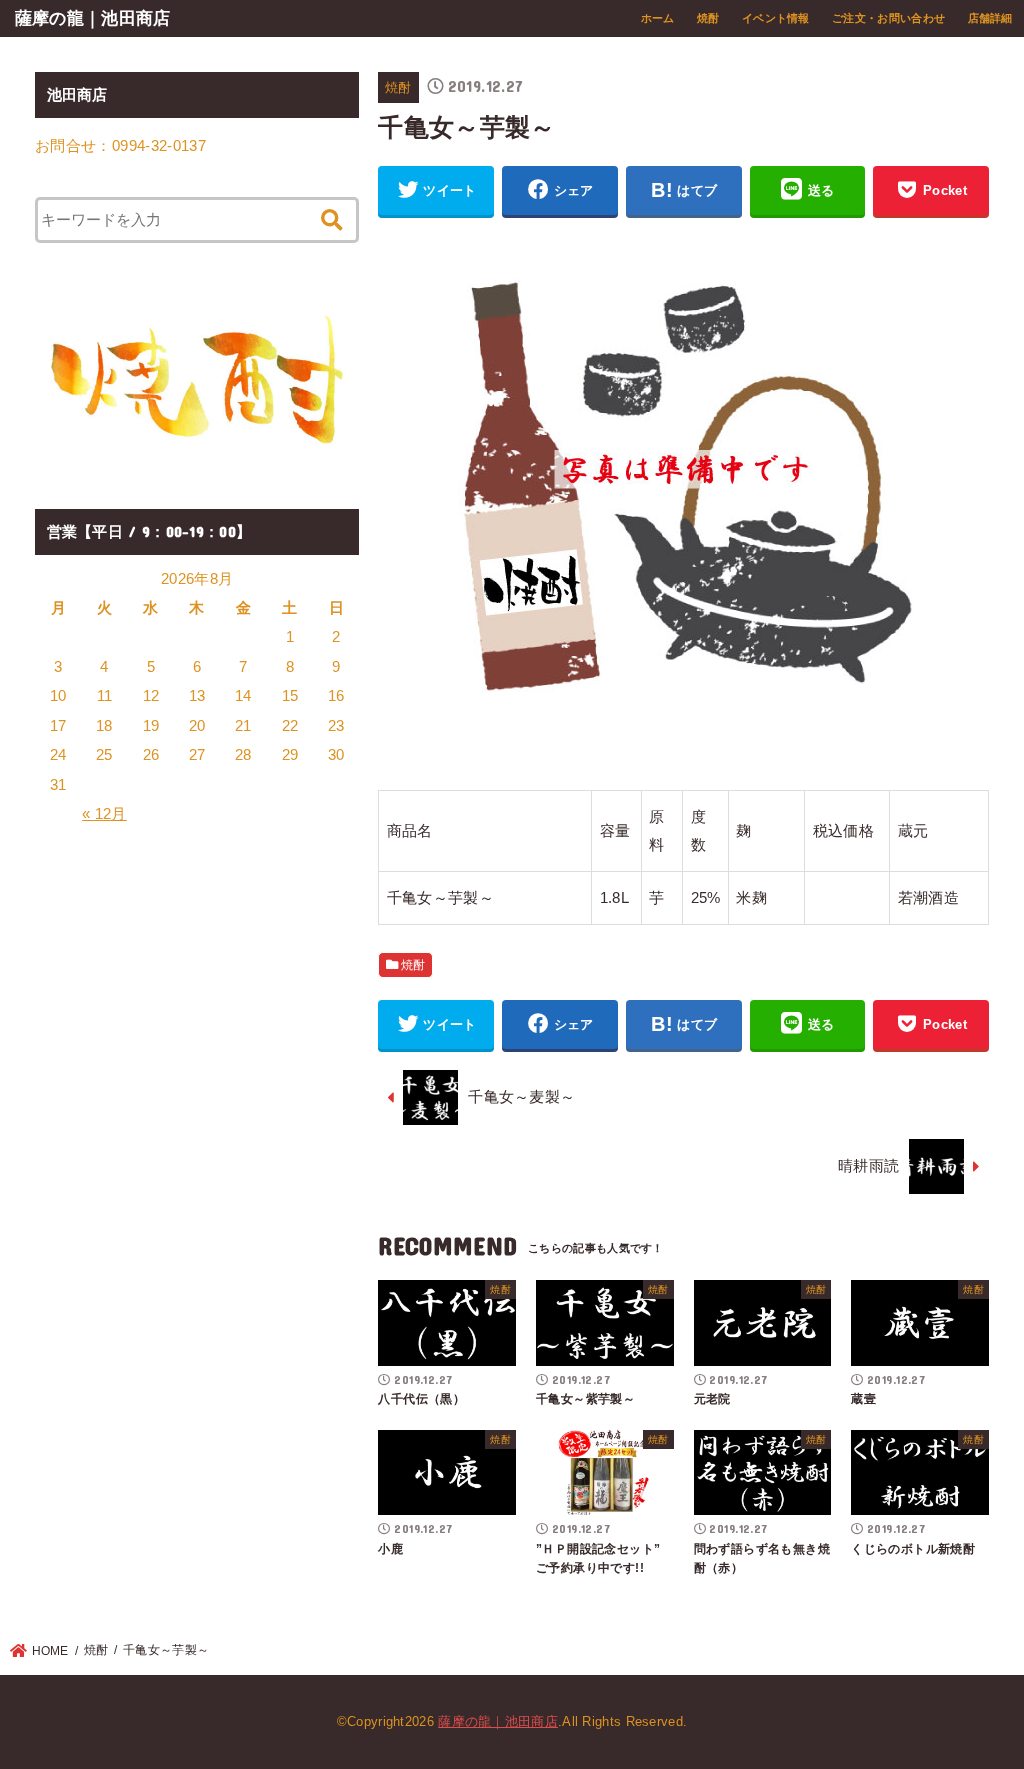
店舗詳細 (990, 18)
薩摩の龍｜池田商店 (93, 18)
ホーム (658, 18)
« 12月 (104, 814)
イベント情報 (776, 18)
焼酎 (708, 18)
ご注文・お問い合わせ (888, 18)
